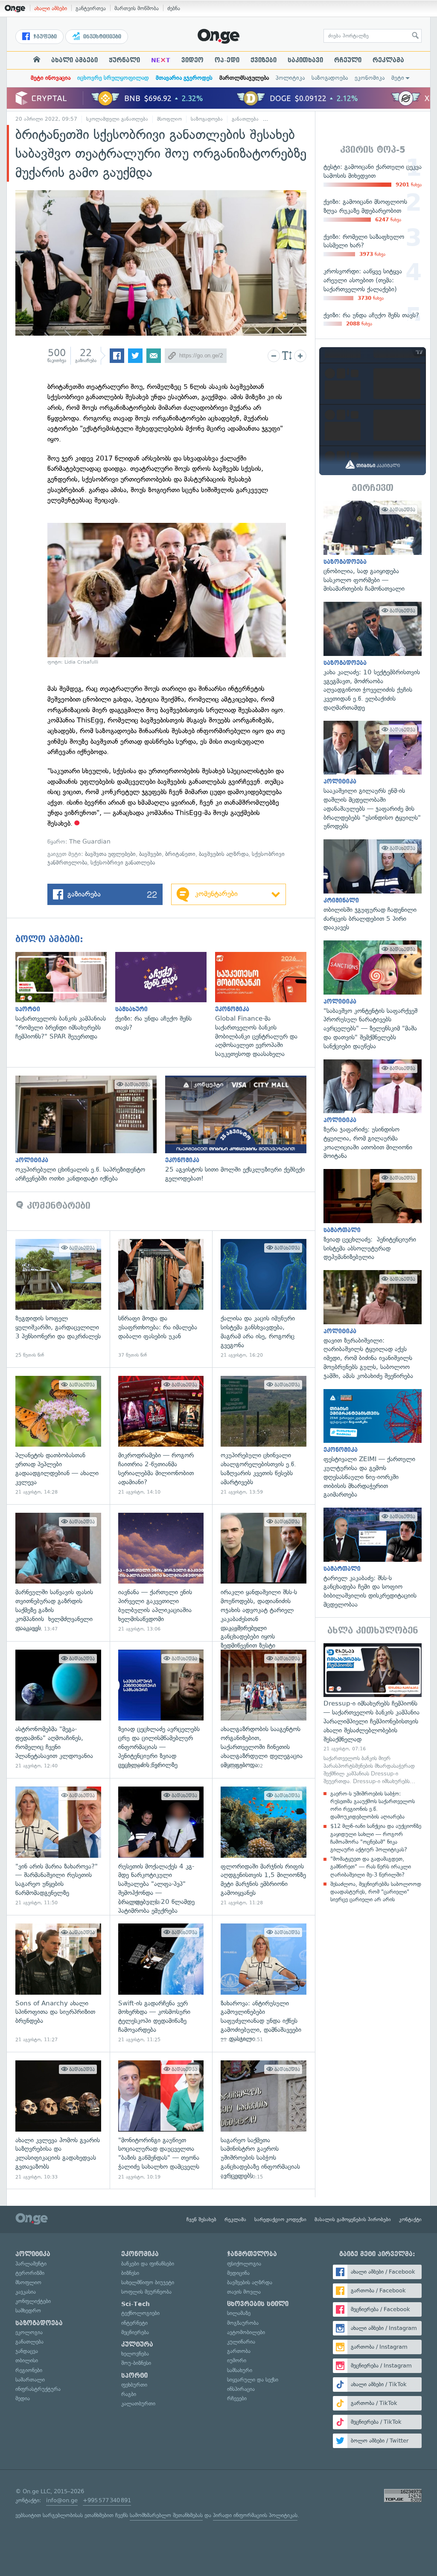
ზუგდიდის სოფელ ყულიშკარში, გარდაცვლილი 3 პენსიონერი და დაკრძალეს (58, 1299)
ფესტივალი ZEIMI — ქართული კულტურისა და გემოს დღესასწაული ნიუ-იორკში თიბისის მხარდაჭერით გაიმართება (373, 1444)
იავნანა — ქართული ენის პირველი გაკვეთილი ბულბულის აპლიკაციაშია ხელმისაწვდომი (161, 1573)
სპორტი (134, 2376)
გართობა (239, 2351)
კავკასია (26, 2292)
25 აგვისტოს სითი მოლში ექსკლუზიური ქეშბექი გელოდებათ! (240, 1129)
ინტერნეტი (134, 2323)
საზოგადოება (330, 78)
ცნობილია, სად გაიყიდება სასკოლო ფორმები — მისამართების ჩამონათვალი (373, 547)
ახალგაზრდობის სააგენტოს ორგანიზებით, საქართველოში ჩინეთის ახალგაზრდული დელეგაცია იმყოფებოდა (264, 1710)
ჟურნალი (124, 60)
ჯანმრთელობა (252, 2254)
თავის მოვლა (244, 2292)
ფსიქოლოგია (244, 2264)
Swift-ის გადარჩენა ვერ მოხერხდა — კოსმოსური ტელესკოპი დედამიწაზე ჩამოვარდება (161, 1983)
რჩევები (237, 2398)
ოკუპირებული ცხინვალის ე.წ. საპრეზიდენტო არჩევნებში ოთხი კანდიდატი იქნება (90, 1129)
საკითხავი (305, 60)
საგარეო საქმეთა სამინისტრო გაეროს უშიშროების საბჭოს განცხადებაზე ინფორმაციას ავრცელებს (264, 2120)
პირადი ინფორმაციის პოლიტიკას (255, 2515)
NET (161, 60)
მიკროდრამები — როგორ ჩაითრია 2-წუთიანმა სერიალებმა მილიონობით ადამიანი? (161, 1436)
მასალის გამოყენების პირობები (353, 2219)
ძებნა (174, 8)
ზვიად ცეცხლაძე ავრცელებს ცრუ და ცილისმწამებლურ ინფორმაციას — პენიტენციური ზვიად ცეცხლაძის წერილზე (161, 1710)
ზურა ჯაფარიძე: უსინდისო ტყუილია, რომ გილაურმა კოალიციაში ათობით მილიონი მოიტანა (373, 1110)
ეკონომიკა (370, 78)
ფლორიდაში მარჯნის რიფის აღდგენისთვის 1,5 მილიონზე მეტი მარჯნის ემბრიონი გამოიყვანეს (264, 1846)
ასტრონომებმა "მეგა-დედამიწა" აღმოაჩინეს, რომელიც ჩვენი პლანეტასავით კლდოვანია (58, 1710)
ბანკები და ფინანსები (148, 2264)
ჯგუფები (44, 37)
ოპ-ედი (227, 60)
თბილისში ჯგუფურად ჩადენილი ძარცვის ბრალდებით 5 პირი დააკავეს (373, 886)
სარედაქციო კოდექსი (280, 2219)
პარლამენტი (31, 2264)
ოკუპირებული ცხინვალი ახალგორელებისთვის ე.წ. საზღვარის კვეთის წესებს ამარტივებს (264, 1436)
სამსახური (240, 2370)
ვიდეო (192, 60)
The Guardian (90, 842)
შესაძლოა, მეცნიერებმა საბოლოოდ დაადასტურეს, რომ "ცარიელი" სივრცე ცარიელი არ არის (376, 1892)
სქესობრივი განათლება (123, 863)
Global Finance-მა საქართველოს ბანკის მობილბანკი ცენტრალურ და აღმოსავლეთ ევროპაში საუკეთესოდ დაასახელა (265, 1005)
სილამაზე (239, 2313)
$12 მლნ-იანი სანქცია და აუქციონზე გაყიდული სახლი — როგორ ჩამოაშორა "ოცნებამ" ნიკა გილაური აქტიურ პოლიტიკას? (376, 1838)
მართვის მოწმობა (137, 8)
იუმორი (237, 2360)
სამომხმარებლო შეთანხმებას (166, 2515)
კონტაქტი (410, 2219)
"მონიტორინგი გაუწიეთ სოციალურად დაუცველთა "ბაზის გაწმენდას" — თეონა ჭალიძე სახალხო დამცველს (161, 2120)
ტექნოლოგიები (140, 2313)
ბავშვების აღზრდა (290, 119)
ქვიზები (264, 60)
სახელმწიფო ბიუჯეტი (148, 2282)
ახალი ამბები (51, 8)
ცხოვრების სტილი (258, 2304)
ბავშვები (150, 854)
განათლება (245, 119)
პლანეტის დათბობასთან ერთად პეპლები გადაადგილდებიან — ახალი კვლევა (58, 1436)
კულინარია (241, 2342)
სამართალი (30, 2380)
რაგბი (129, 2394)
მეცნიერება (135, 2332)
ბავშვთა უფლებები (110, 854)
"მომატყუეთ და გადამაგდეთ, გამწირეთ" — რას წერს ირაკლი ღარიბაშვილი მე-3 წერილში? (371, 1867)
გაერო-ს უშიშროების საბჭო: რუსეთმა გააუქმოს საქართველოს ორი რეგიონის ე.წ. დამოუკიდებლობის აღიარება (373, 1805)
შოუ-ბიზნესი (136, 2363)
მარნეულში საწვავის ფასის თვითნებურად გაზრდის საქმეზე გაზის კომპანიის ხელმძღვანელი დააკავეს (58, 1573)
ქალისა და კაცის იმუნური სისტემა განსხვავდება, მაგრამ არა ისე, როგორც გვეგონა (264, 1299)
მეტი (398, 78)
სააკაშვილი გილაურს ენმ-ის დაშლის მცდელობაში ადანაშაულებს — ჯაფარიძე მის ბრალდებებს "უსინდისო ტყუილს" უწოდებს (373, 776)
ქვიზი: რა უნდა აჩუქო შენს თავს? (165, 992)
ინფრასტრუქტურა (38, 2389)
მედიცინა (238, 2273)
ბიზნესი (130, 2273)
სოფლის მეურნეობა (146, 2292)
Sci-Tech (135, 2304)
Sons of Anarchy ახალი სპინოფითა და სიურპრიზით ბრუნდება (58, 1983)
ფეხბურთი (134, 2385)
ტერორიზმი (30, 2273)
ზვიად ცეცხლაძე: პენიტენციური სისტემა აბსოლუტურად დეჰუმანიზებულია (373, 1215)
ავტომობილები (246, 2332)
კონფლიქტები (33, 2301)
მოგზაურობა (243, 2323)
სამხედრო (28, 2311)
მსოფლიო (169, 119)
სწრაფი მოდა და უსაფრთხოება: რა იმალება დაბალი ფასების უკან (161, 1299)
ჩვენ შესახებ (201, 2219)
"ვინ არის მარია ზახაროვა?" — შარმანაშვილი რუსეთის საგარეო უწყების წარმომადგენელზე (58, 1846)
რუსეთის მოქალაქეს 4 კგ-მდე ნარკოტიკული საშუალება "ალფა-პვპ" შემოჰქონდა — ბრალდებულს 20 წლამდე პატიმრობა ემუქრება (161, 1846)
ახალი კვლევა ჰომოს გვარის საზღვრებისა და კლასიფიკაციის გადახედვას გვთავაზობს (58, 2120)
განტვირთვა (91, 8)
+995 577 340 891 (107, 2500)
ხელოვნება (135, 2354)
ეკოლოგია (29, 2332)
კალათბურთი (138, 2403)
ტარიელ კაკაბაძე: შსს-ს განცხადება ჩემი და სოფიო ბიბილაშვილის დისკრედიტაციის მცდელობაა (373, 1558)
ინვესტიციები (101, 37)
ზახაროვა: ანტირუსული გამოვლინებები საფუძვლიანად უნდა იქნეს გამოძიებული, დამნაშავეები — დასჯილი (264, 1983)
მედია (23, 2398)
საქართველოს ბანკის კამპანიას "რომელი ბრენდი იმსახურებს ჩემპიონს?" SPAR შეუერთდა (65, 996)
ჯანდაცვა (27, 2351)
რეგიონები (29, 2370)
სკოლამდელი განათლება (117, 119)
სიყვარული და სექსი (253, 2380)
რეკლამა (388, 60)
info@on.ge (62, 2500)
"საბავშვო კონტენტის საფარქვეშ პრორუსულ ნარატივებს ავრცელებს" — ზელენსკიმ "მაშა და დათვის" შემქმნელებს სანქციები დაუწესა (373, 995)
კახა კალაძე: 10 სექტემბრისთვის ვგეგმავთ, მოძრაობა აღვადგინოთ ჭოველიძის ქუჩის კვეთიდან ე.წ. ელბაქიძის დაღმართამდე (373, 657)
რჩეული (348, 60)
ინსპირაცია (241, 2389)
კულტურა (137, 2344)
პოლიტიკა (290, 78)
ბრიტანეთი (180, 854)
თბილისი (27, 2360)
